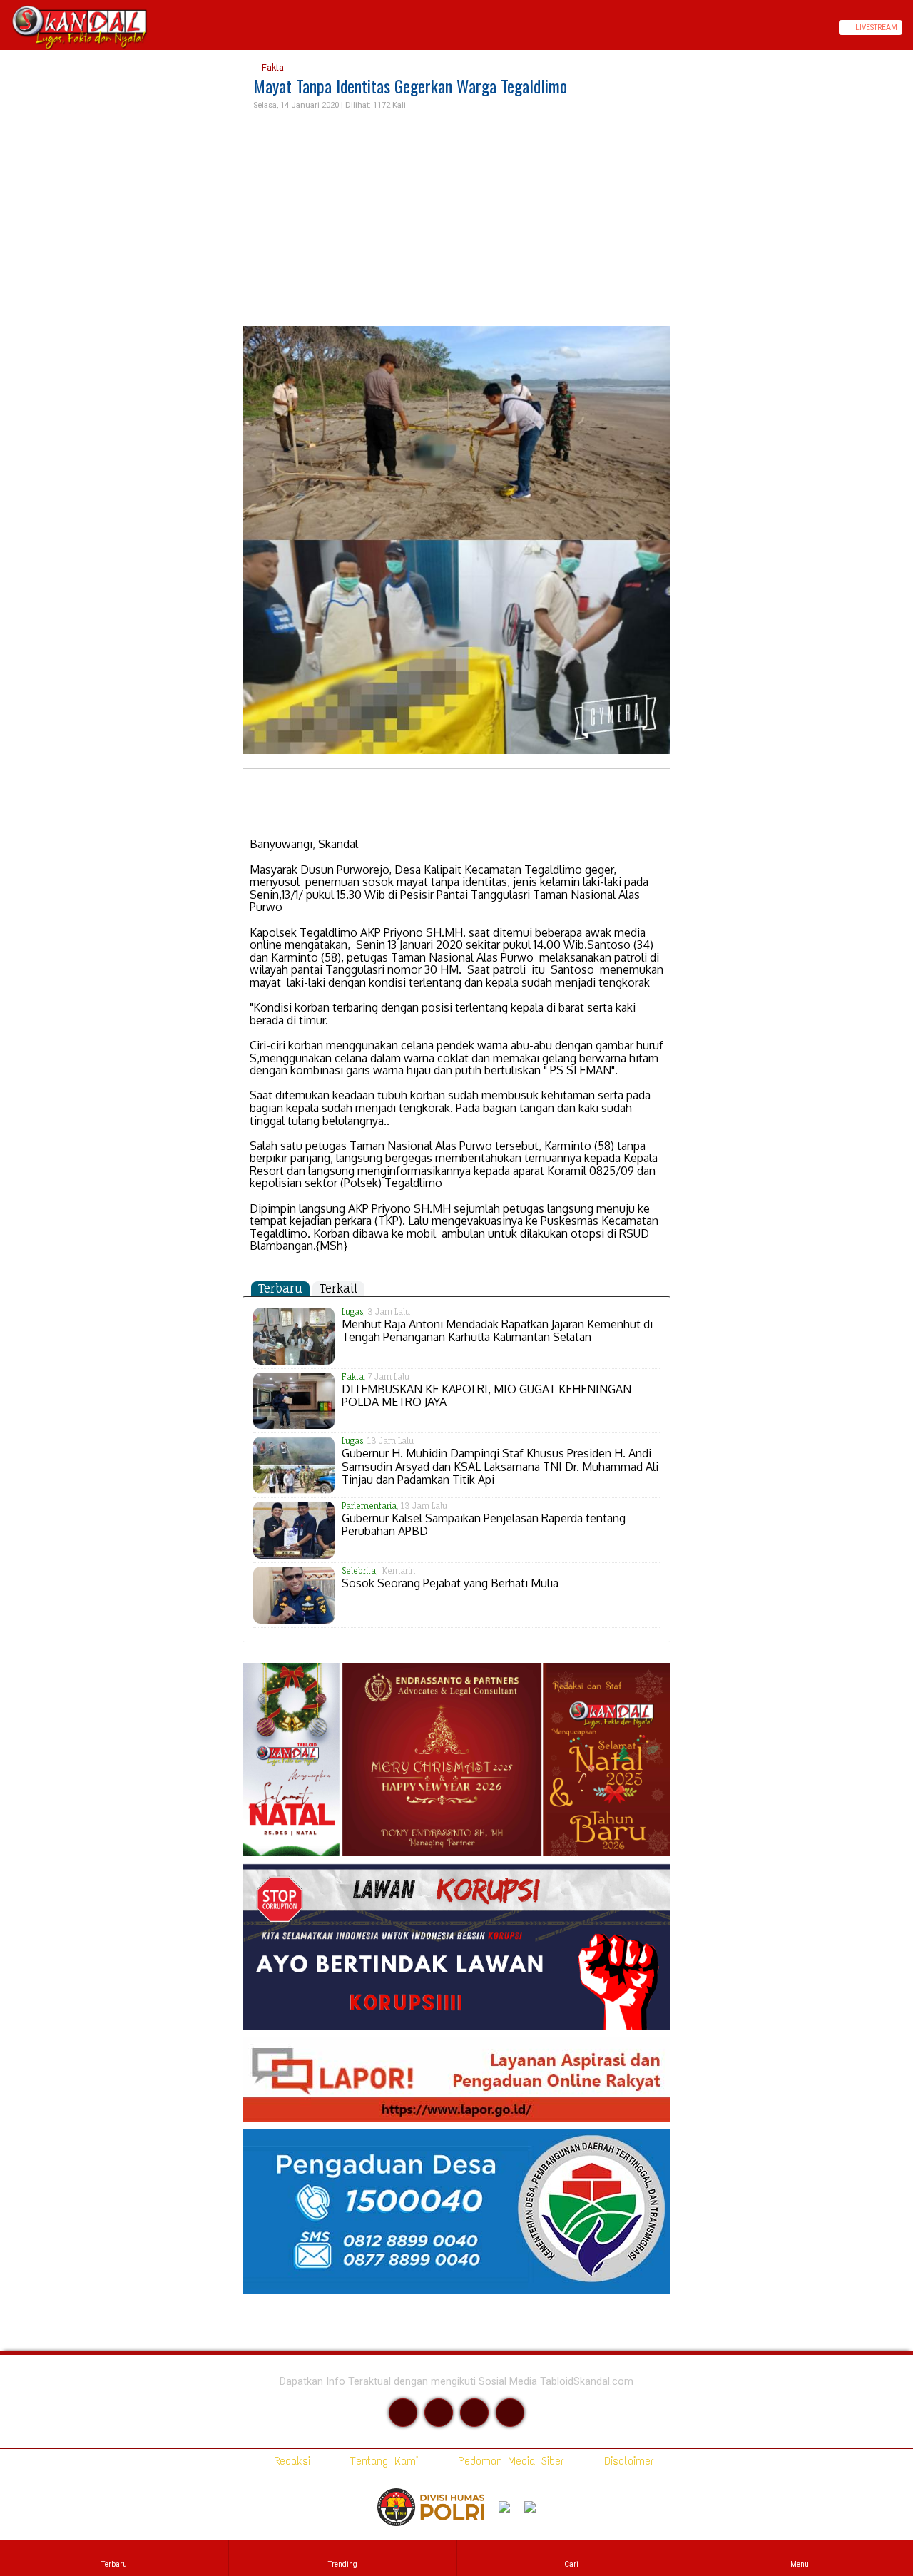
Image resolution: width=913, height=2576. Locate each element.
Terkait (338, 1288)
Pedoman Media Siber (508, 2461)
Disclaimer (626, 2461)
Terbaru (280, 1288)
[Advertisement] (456, 219)
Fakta (272, 67)
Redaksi (289, 2461)
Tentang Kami (381, 2461)
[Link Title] (5, 27)
